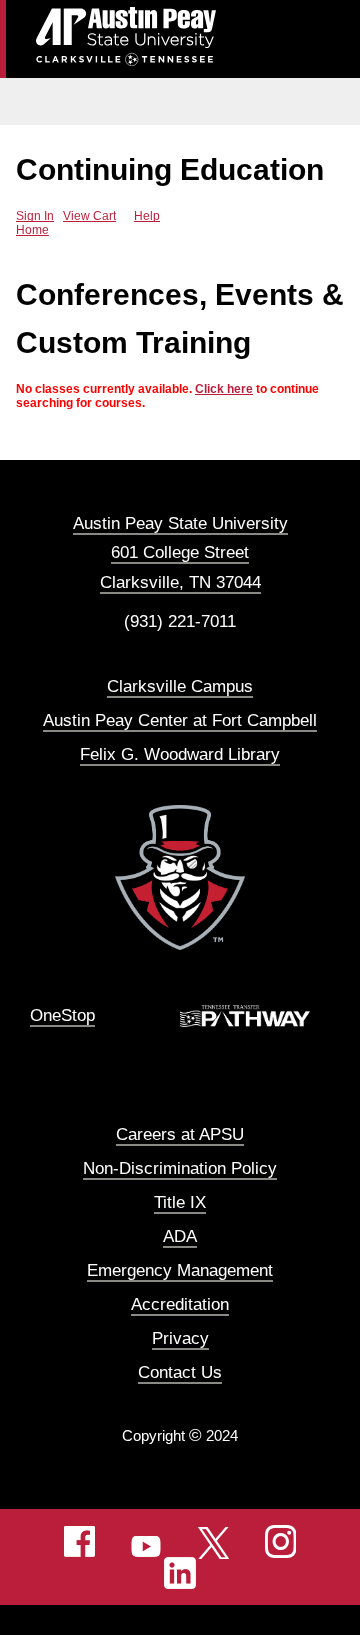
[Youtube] (147, 1541)
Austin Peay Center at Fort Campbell (180, 720)
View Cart (89, 216)
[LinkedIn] (180, 1573)
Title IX (180, 1202)
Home (32, 230)
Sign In (35, 216)
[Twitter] (214, 1541)
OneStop (62, 1015)
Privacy (180, 1338)
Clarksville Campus (180, 686)
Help (147, 216)
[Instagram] (281, 1541)
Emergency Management (180, 1270)
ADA (180, 1236)
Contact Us (180, 1372)
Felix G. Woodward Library (180, 754)
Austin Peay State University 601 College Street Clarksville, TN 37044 (180, 552)
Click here (224, 389)
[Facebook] (80, 1541)
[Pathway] (255, 1016)
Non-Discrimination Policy (180, 1168)
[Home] (180, 876)
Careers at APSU (180, 1134)
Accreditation (180, 1304)
